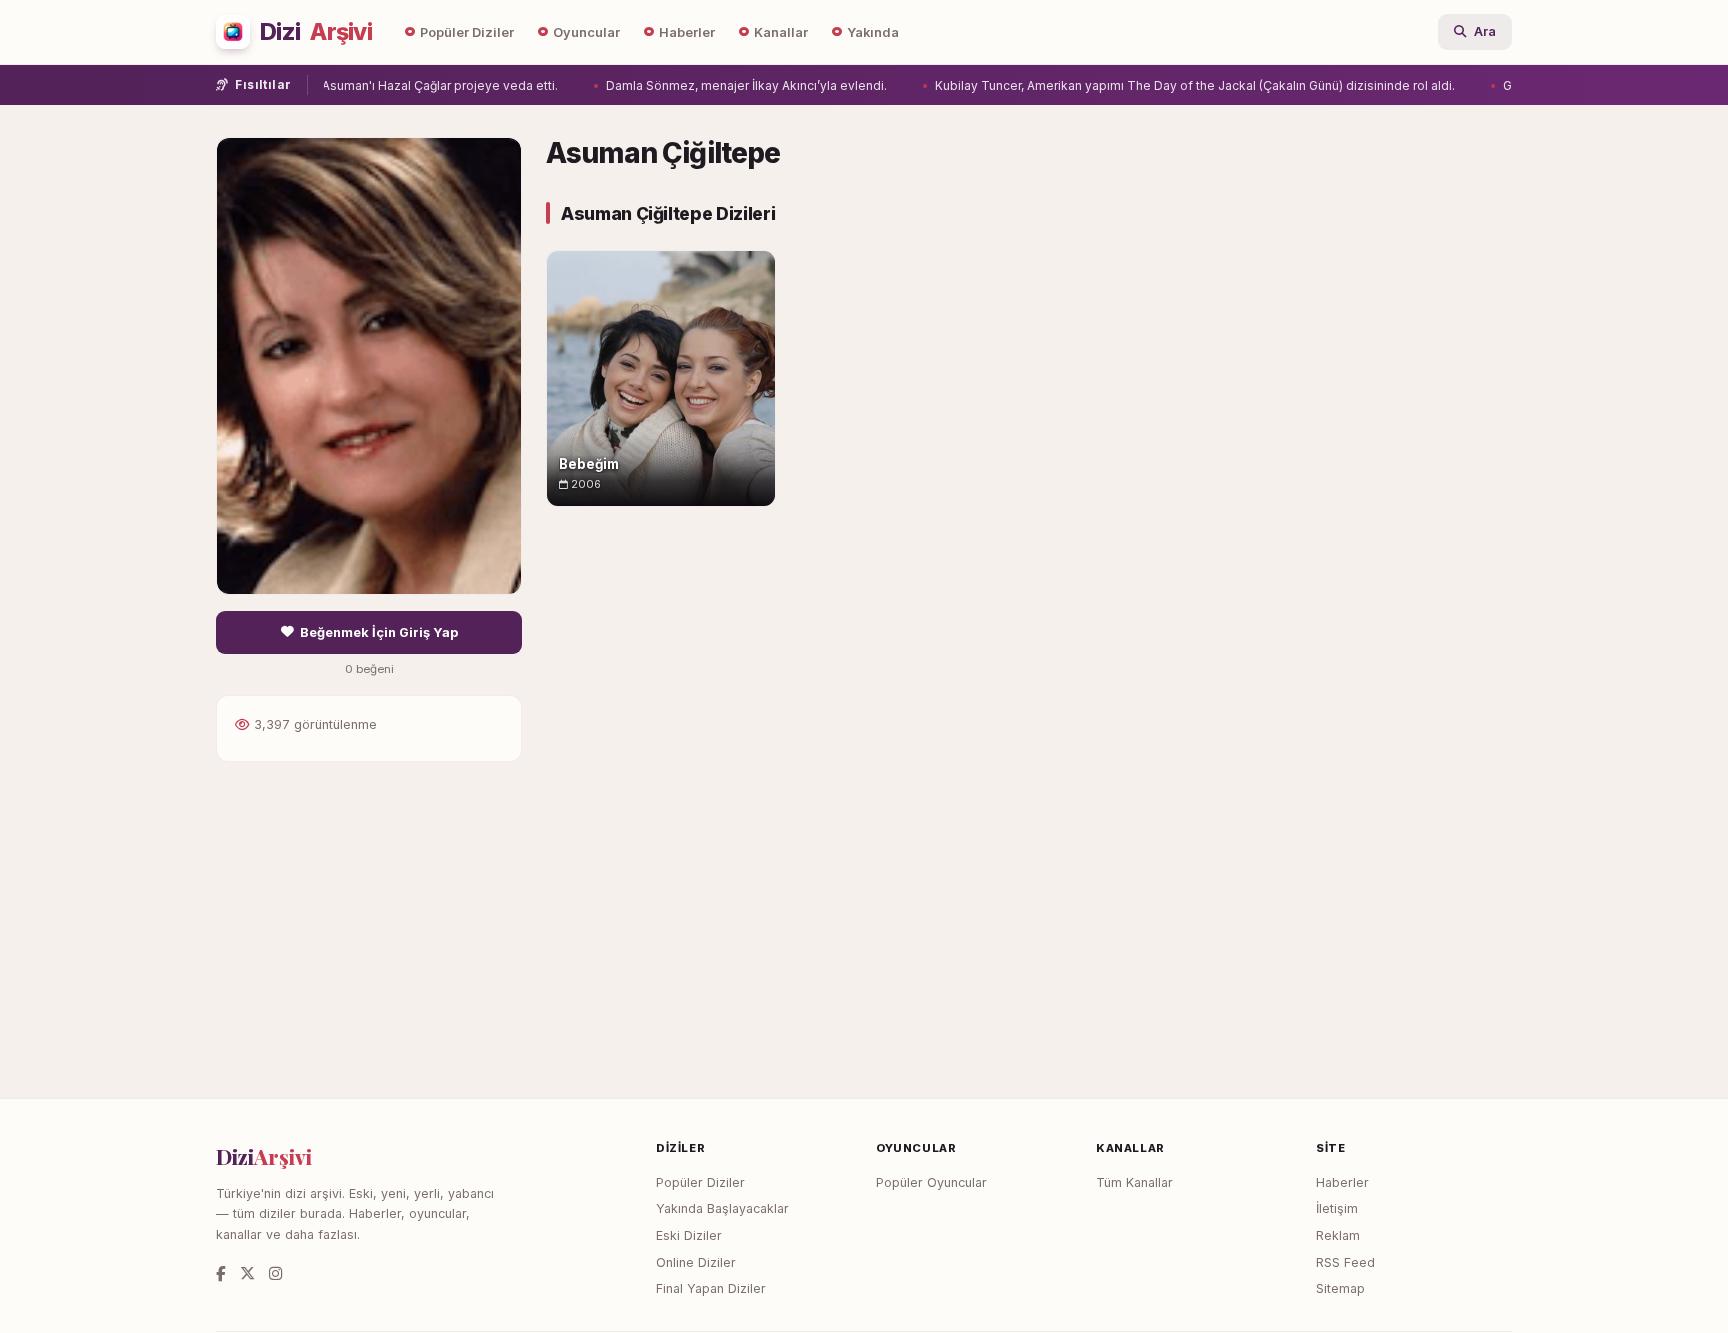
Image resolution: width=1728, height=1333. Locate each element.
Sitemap (1340, 1288)
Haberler (687, 32)
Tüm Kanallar (1134, 1182)
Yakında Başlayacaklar (722, 1208)
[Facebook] (221, 1273)
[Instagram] (275, 1273)
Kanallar (781, 32)
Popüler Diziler (467, 32)
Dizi (316, 32)
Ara (1485, 31)
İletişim (1337, 1208)
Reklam (1338, 1235)
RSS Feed (1345, 1262)
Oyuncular (586, 32)
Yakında (873, 32)
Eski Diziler (689, 1235)
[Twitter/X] (247, 1273)
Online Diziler (696, 1262)
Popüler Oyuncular (931, 1182)
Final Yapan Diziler (711, 1288)
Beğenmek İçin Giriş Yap (379, 632)
